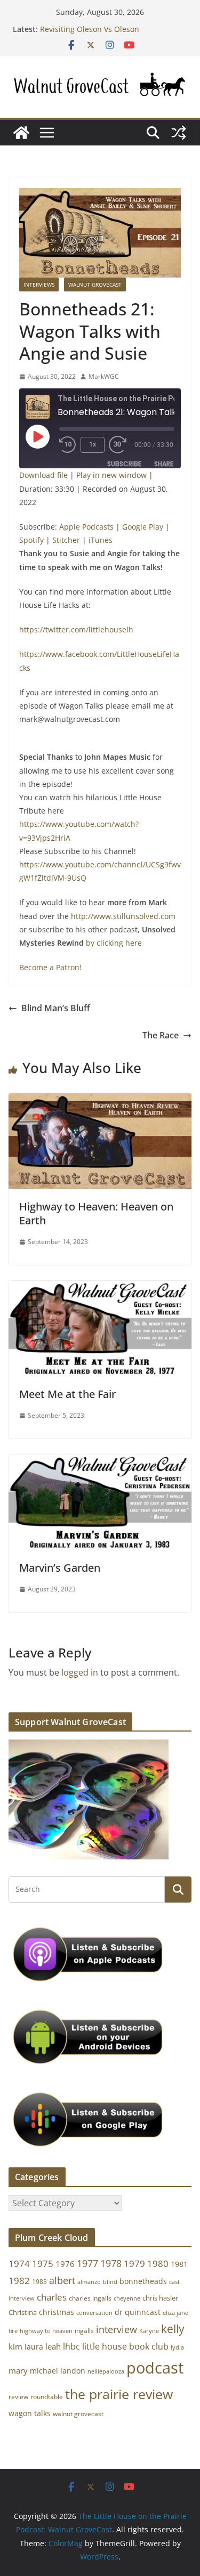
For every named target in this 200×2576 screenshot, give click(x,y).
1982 (19, 2281)
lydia (177, 2347)
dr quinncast (138, 2312)
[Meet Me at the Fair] (100, 1288)
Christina (23, 2313)
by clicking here (114, 943)
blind (110, 2282)
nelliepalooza (106, 2371)
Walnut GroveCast (95, 285)
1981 (179, 2264)
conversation (94, 2313)
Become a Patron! (50, 967)
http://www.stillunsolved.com (123, 916)
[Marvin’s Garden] (100, 1462)
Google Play (143, 527)
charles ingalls (90, 2298)
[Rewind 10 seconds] (68, 445)
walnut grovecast (78, 2414)
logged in (80, 1672)
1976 (65, 2264)
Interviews (39, 285)
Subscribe (124, 464)
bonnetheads (143, 2281)
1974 (19, 2264)
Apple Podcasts (86, 527)
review (18, 2397)
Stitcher (66, 540)
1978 (111, 2263)
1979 (134, 2264)
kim (15, 2346)
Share (164, 464)
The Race (161, 1035)
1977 (87, 2263)
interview (117, 2329)
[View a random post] (179, 133)
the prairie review (119, 2394)
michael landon (58, 2371)
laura (34, 2347)
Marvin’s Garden (60, 1568)
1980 (158, 2264)
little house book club (125, 2346)
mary (18, 2370)
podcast (155, 2368)
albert (62, 2280)
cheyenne (127, 2298)
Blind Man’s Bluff (56, 1008)
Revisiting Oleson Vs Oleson (90, 29)
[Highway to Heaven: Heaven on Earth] (100, 1101)
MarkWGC (104, 376)
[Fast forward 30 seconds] (120, 445)
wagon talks (30, 2413)
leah (53, 2346)
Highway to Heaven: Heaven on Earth (96, 1213)
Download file (43, 475)
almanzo (89, 2282)
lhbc (71, 2346)
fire (13, 2331)
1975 (43, 2264)
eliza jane (175, 2313)
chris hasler (160, 2298)
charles (52, 2297)
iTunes (101, 540)
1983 (39, 2282)
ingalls (84, 2331)
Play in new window (111, 475)
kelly (173, 2329)
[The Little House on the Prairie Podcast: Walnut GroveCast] (21, 133)
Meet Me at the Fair (67, 1394)
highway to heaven (46, 2331)
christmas (57, 2312)
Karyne (149, 2331)
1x (93, 444)
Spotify (31, 540)
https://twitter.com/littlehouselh (77, 629)
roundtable (47, 2397)
